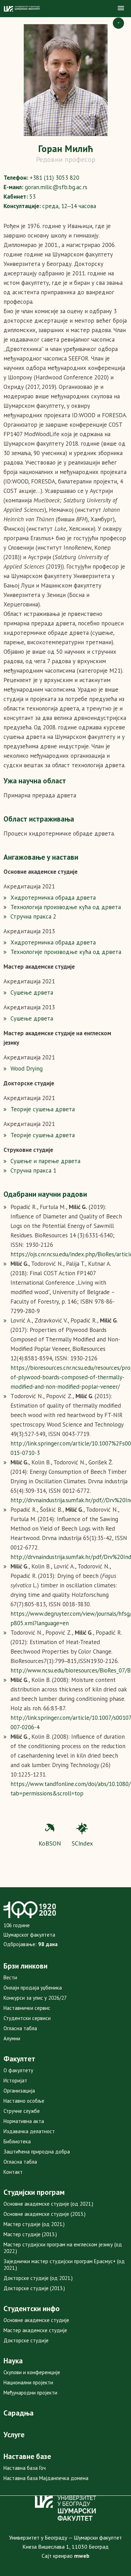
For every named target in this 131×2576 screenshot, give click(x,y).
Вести (10, 1977)
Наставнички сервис (27, 2008)
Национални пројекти (28, 2382)
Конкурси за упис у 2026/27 (35, 1998)
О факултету (18, 2070)
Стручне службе (22, 2111)
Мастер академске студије (35, 2330)
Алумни (12, 2038)
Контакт (13, 2172)
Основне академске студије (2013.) (45, 2214)
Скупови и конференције (32, 2372)
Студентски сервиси (27, 2018)
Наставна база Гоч (25, 2468)
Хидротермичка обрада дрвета (53, 898)
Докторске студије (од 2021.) (38, 2278)
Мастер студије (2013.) (30, 2234)
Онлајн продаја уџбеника (33, 1988)
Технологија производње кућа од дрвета (66, 907)
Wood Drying (27, 1069)
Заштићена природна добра (37, 2152)
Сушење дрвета (32, 992)
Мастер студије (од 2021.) (34, 2224)
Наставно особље (24, 2101)
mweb (82, 2556)
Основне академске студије (36, 2320)
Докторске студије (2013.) (34, 2288)
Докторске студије (26, 2340)
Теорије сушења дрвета (43, 1109)
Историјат (15, 2080)
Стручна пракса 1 (33, 1170)
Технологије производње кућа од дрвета (66, 952)
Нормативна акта (24, 2121)
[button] (121, 8)
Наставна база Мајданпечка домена (46, 2478)
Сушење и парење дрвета (45, 1161)
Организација (19, 2091)
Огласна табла (20, 2028)
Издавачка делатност (29, 2131)
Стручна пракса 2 (33, 916)
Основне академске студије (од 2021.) (48, 2204)
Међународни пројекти (30, 2393)
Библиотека (17, 2141)
